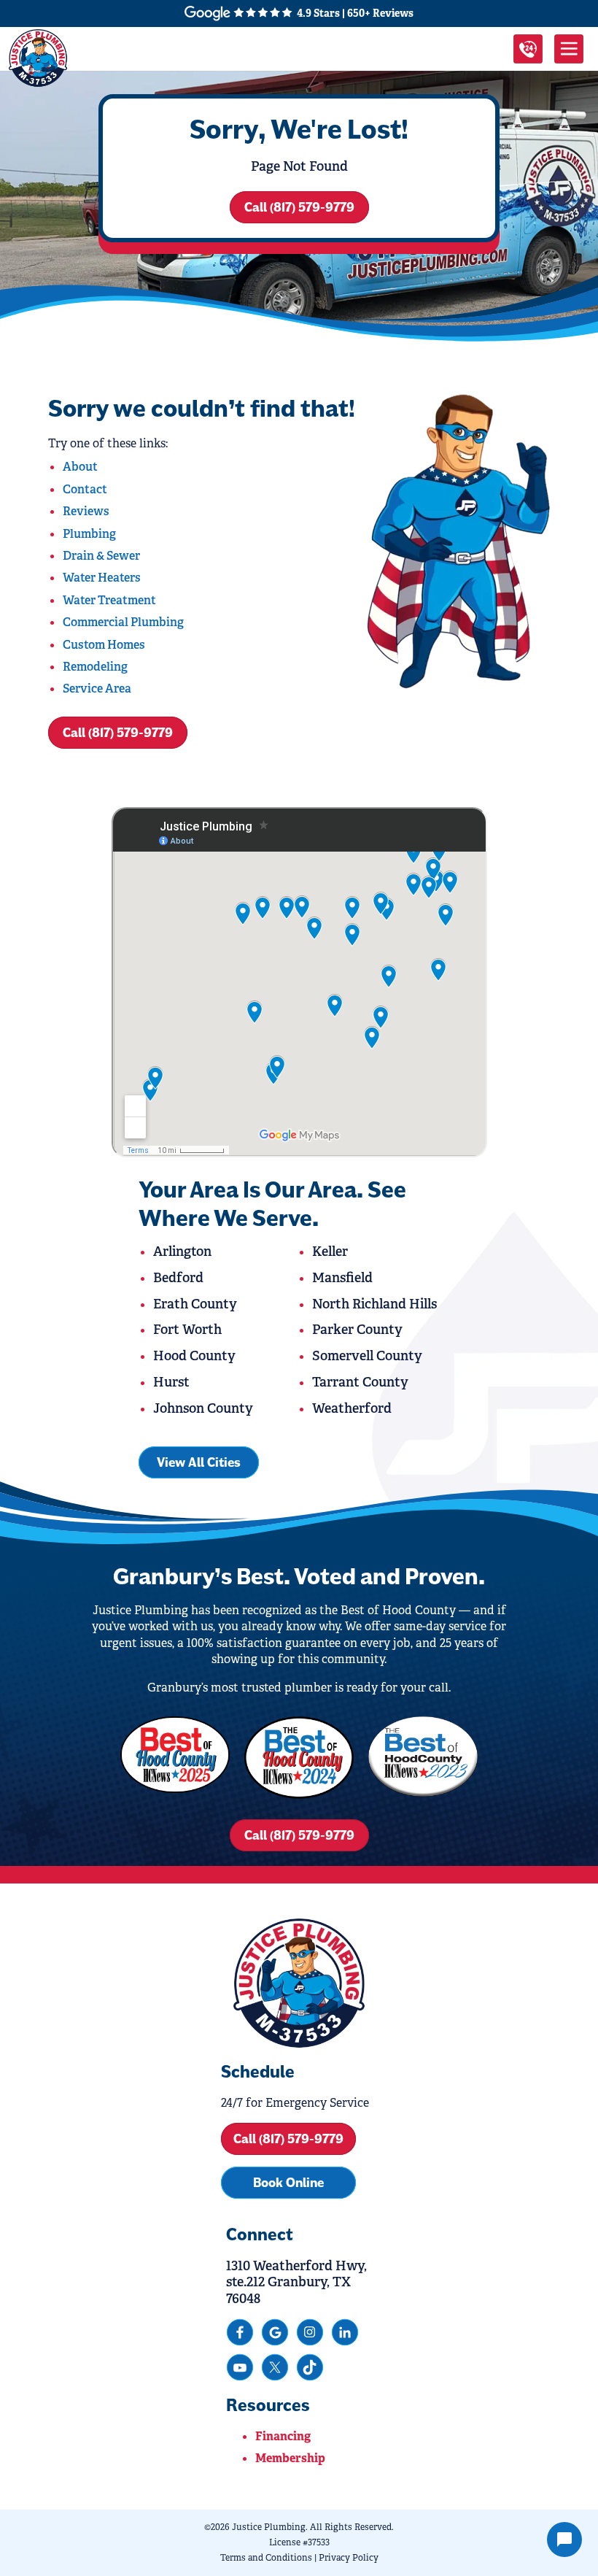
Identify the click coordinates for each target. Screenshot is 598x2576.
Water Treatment (109, 600)
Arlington (182, 1252)
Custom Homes (104, 645)
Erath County (195, 1304)
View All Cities (199, 1462)
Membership (290, 2458)
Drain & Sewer (101, 556)
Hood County (194, 1356)
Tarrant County (360, 1382)
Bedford (178, 1278)
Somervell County (367, 1356)
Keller (330, 1252)
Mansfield (342, 1278)
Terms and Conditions (266, 2558)
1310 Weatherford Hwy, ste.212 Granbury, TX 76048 (296, 2282)
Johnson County (203, 1408)
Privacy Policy (349, 2558)
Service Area (97, 689)
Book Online (288, 2183)
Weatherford (352, 1408)
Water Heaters (102, 578)
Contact (85, 489)
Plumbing (89, 534)
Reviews (86, 511)
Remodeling (95, 667)
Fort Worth (187, 1330)
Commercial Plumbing (123, 622)
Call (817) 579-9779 (299, 207)
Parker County (357, 1330)
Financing (283, 2436)
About (80, 467)
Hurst (171, 1382)
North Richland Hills (374, 1304)
